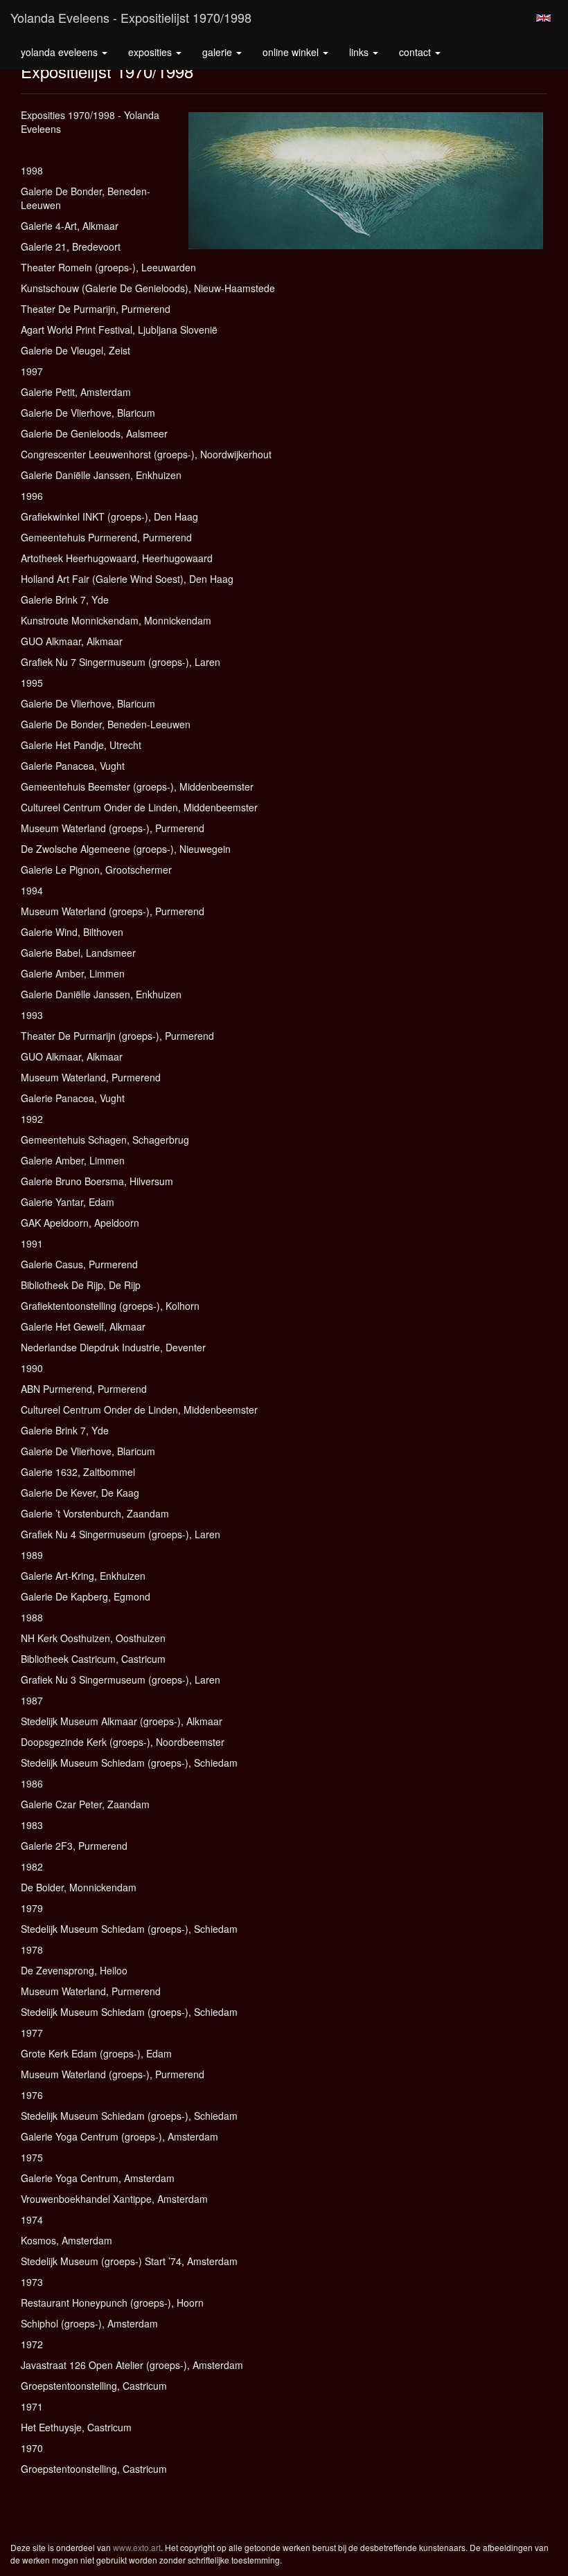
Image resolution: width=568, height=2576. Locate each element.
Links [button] (360, 52)
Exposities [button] (151, 52)
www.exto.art (137, 2547)
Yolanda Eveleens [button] (61, 52)
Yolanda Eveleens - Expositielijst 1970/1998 (131, 17)
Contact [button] (416, 52)
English (543, 18)
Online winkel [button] (292, 52)
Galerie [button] (219, 52)
